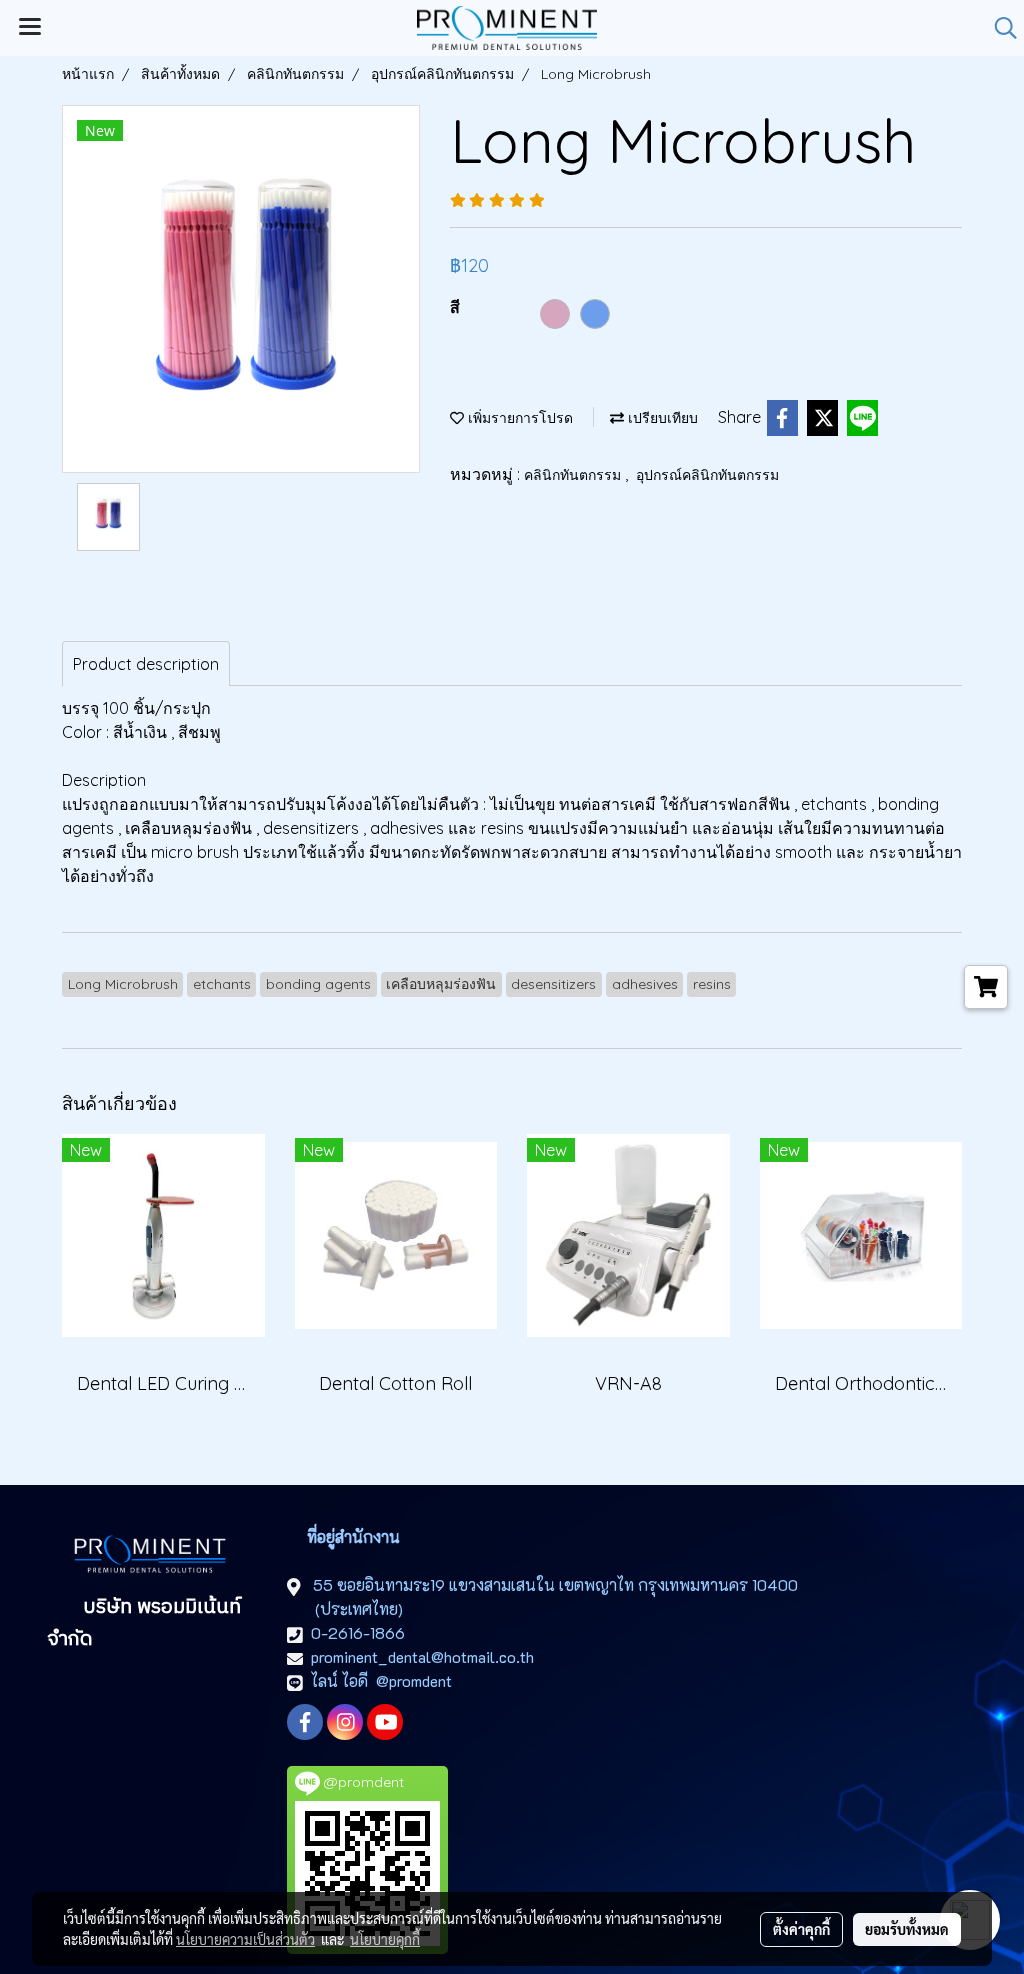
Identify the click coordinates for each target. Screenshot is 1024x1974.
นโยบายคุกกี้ (385, 1939)
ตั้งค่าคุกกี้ (801, 1929)
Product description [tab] (146, 664)
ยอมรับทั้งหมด (907, 1929)
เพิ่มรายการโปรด (518, 418)
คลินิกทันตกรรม (574, 475)
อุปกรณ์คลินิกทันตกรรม (707, 475)
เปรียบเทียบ (661, 418)
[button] (999, 28)
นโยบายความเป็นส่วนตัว (245, 1939)
